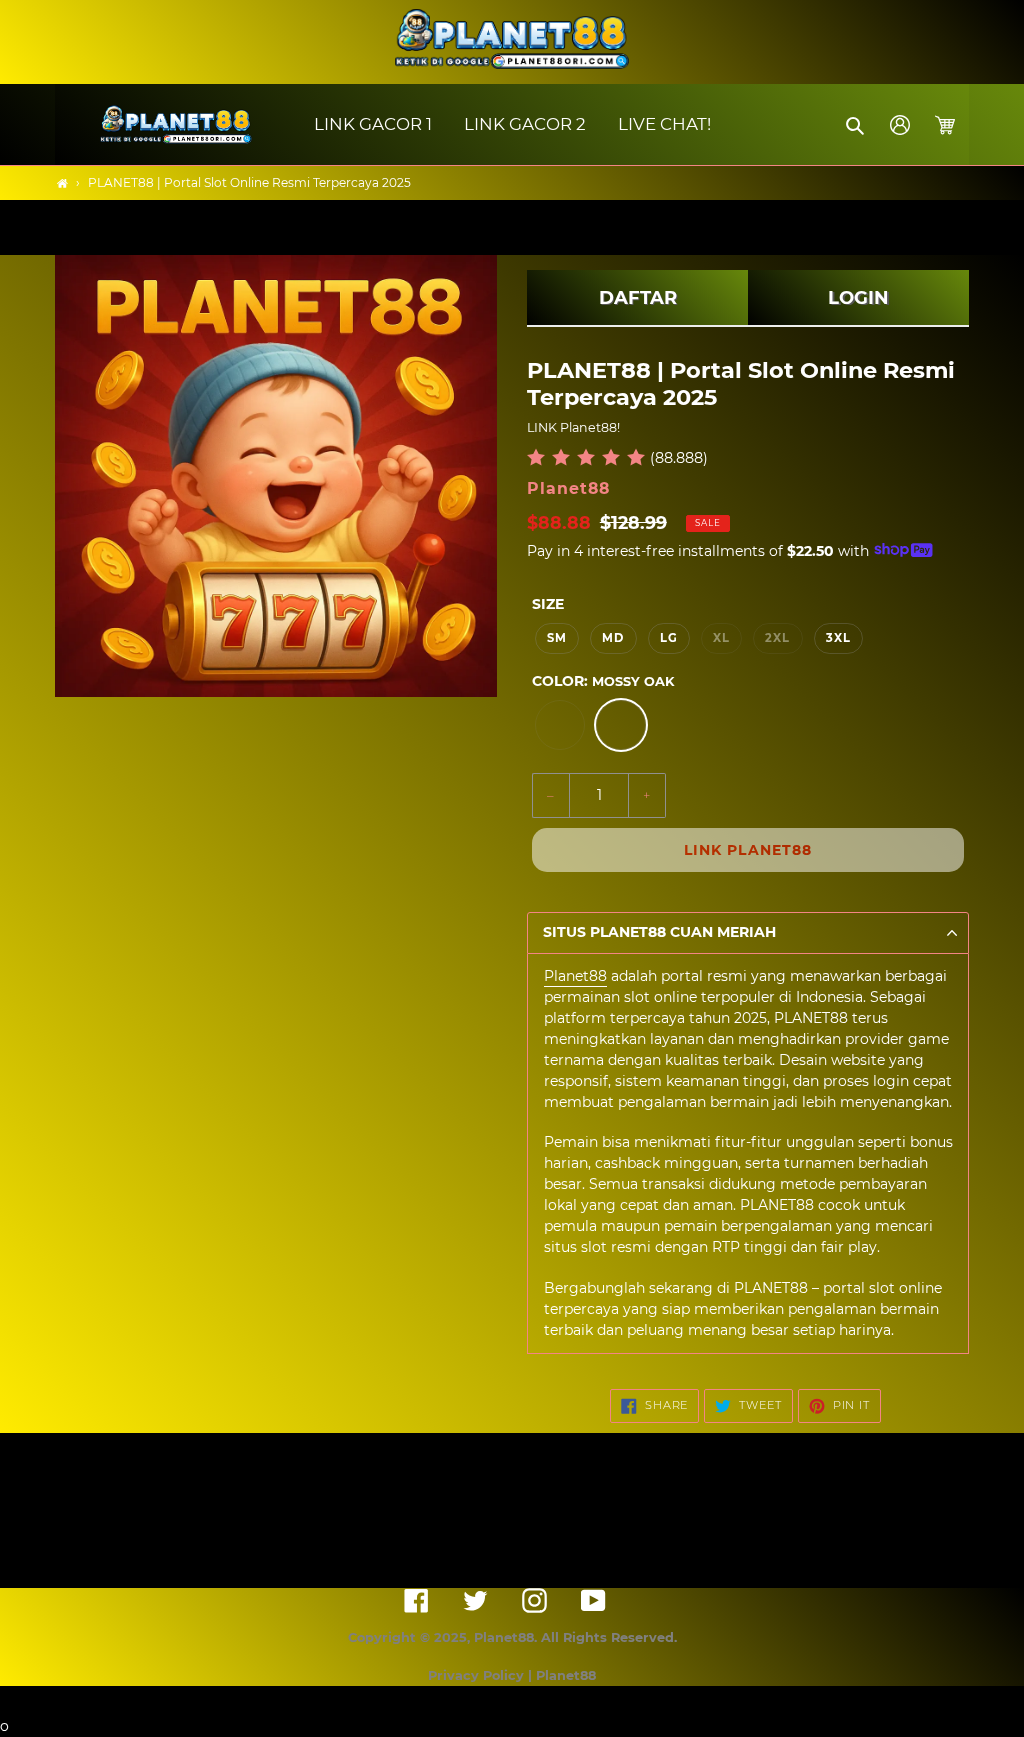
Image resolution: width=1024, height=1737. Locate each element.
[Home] (62, 183)
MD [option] (613, 638)
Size (548, 604)
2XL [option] (777, 638)
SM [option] (557, 638)
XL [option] (721, 638)
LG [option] (669, 638)
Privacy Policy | (482, 1675)
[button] (856, 125)
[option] (560, 725)
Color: (603, 681)
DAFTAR (638, 298)
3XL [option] (838, 638)
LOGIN (858, 298)
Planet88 (575, 976)
